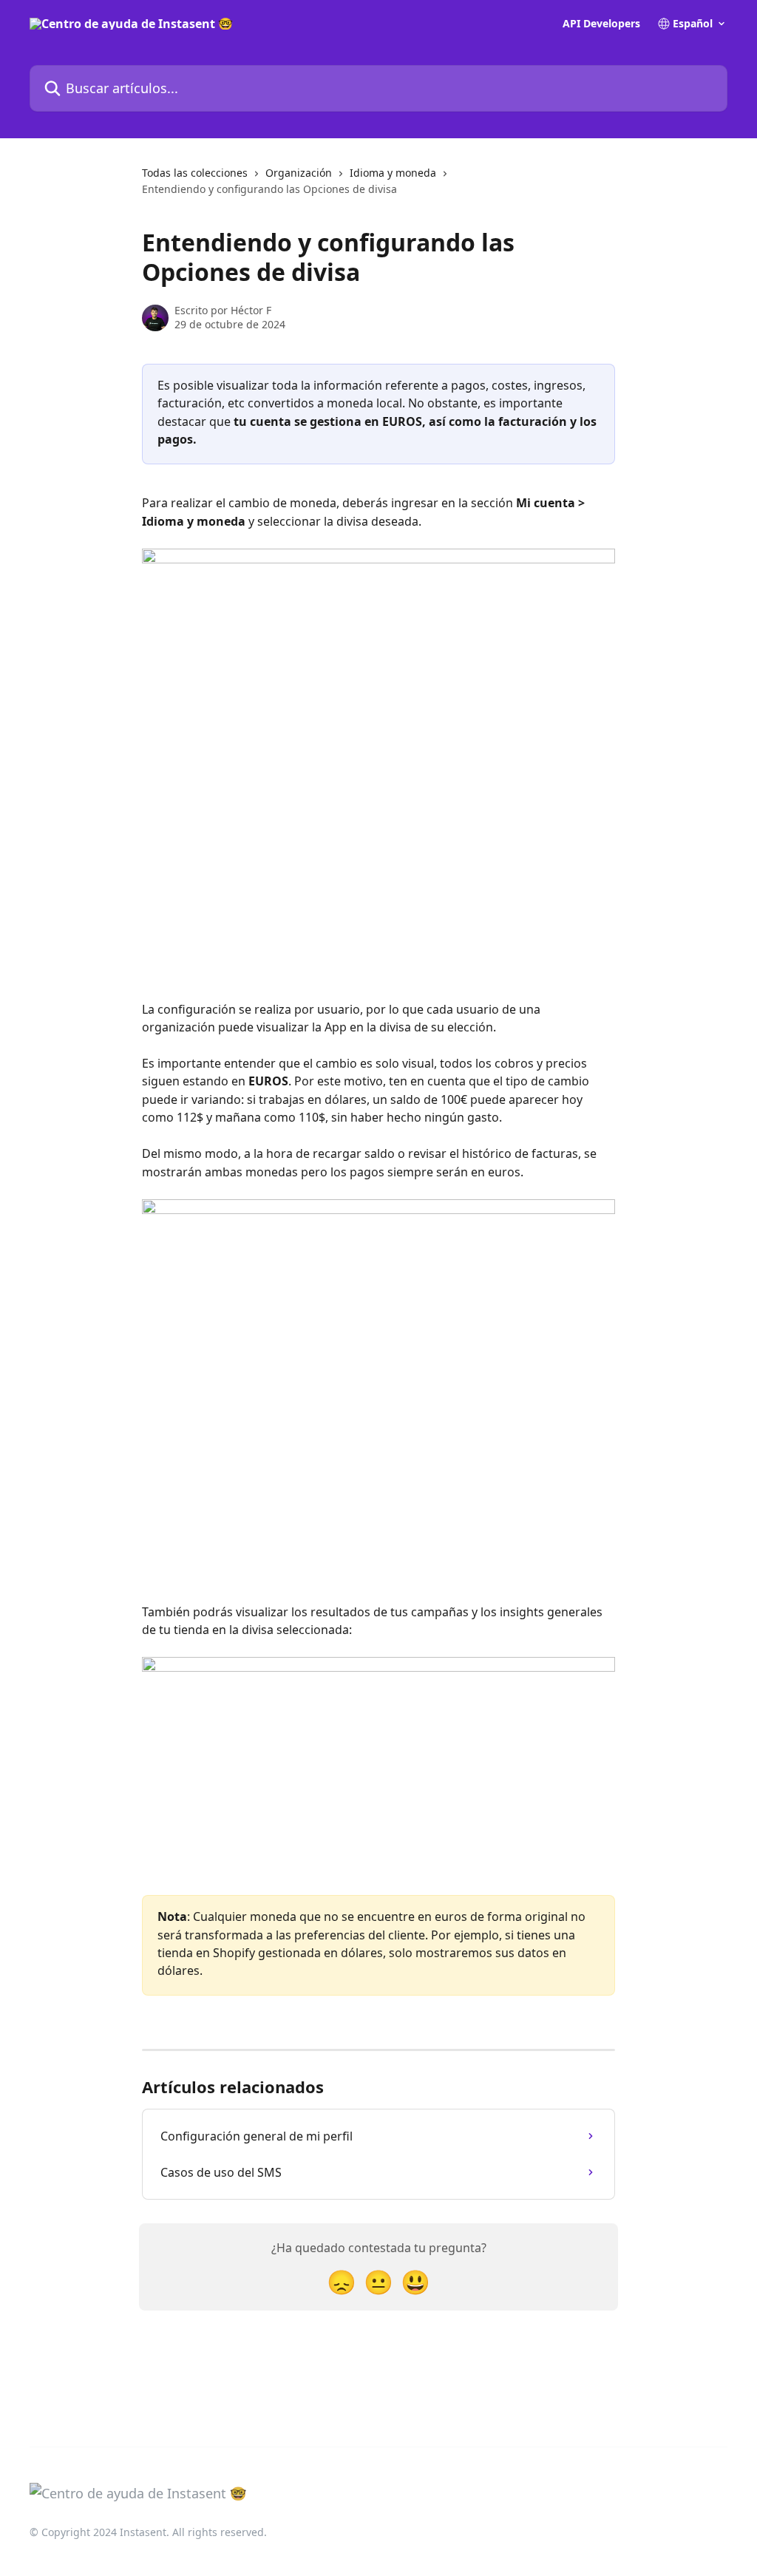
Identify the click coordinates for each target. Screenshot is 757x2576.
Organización (299, 173)
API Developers (601, 24)
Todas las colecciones (195, 173)
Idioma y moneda (393, 173)
